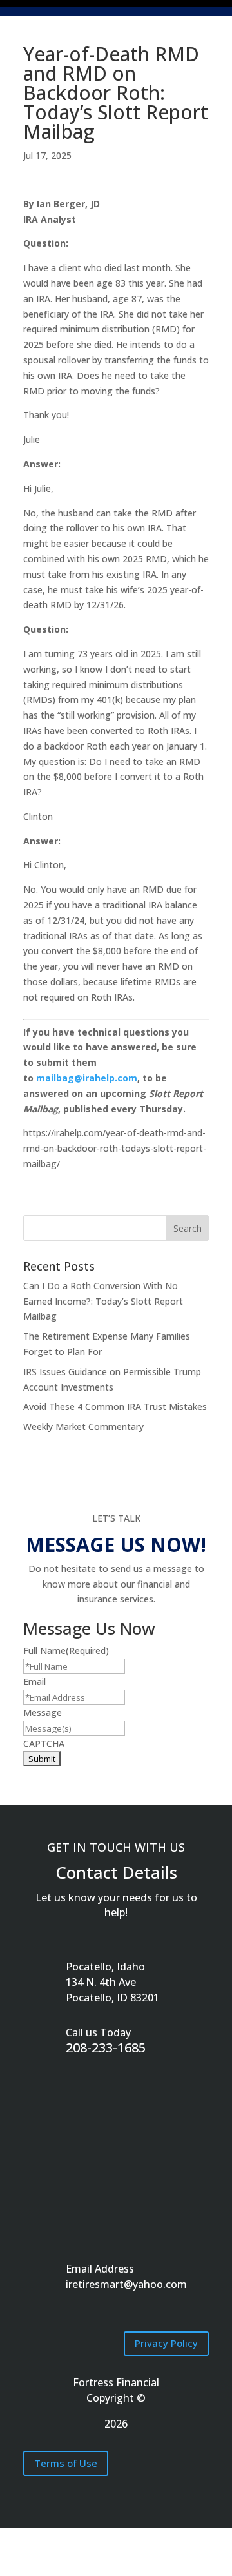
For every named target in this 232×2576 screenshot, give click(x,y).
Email (34, 1682)
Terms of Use (66, 2463)
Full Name (66, 1651)
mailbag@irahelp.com (87, 1078)
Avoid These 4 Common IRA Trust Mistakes (115, 1406)
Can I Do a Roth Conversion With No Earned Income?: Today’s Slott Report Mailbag (103, 1301)
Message (43, 1712)
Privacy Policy (166, 2343)
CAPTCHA (44, 1743)
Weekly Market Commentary (83, 1426)
